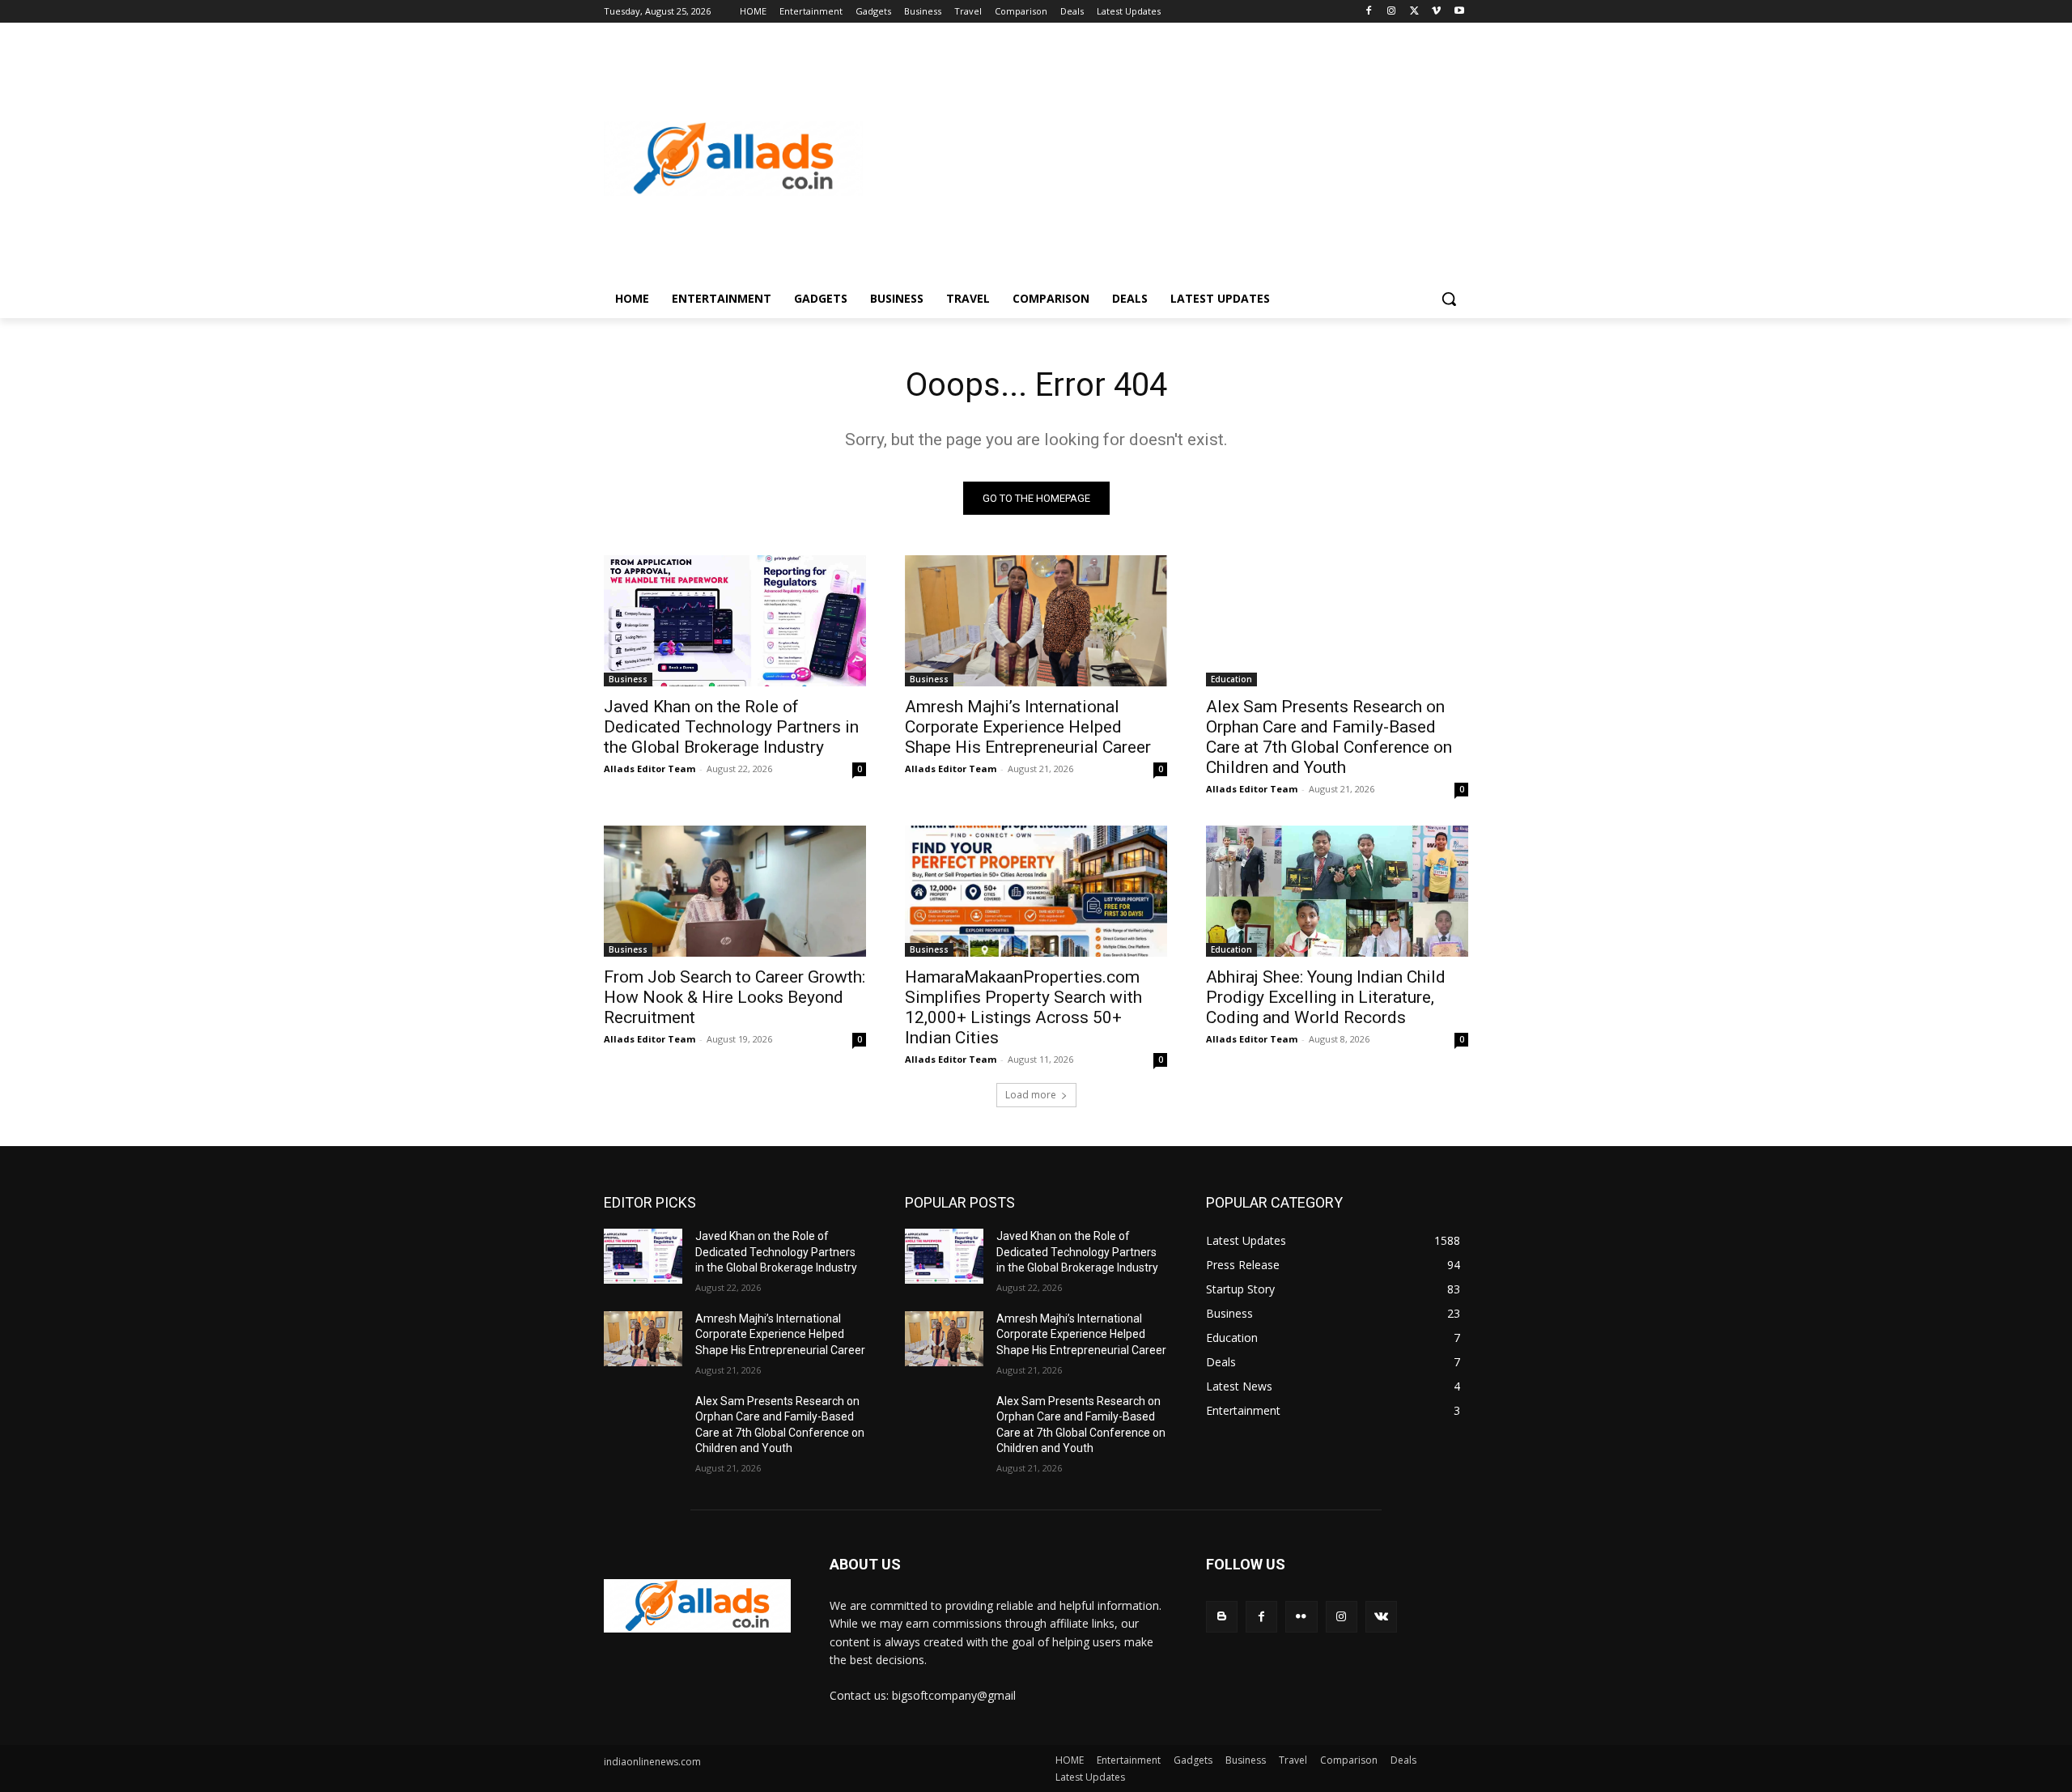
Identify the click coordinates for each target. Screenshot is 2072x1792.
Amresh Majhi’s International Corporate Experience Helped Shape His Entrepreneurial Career (1028, 727)
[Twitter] (1414, 12)
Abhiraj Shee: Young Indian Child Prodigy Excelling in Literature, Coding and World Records (1326, 997)
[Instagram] (1392, 12)
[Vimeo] (1436, 12)
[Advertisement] (1165, 159)
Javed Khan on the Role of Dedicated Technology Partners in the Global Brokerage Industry (731, 727)
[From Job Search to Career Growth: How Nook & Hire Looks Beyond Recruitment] (735, 891)
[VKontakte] (1381, 1617)
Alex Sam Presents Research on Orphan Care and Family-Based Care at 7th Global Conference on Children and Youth (1329, 737)
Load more (1031, 1095)
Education (1231, 679)
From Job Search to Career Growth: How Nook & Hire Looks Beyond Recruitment (735, 997)
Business (628, 679)
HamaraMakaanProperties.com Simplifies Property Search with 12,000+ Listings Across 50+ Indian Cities (1023, 1007)
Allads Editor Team (650, 769)
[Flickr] (1301, 1617)
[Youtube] (1459, 12)
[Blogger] (1222, 1617)
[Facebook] (1369, 12)
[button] (1449, 299)
